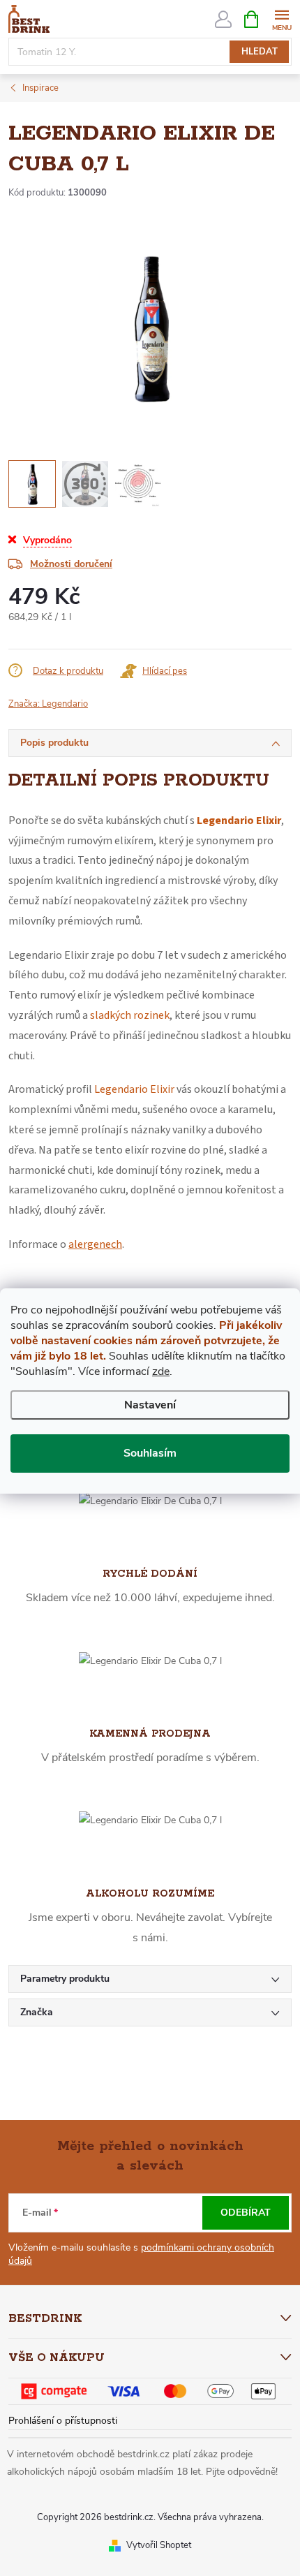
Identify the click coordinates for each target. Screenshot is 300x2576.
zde (161, 1371)
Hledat (260, 52)
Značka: (48, 704)
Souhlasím (150, 1453)
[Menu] (282, 19)
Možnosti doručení (71, 564)
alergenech (95, 1244)
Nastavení (150, 1405)
